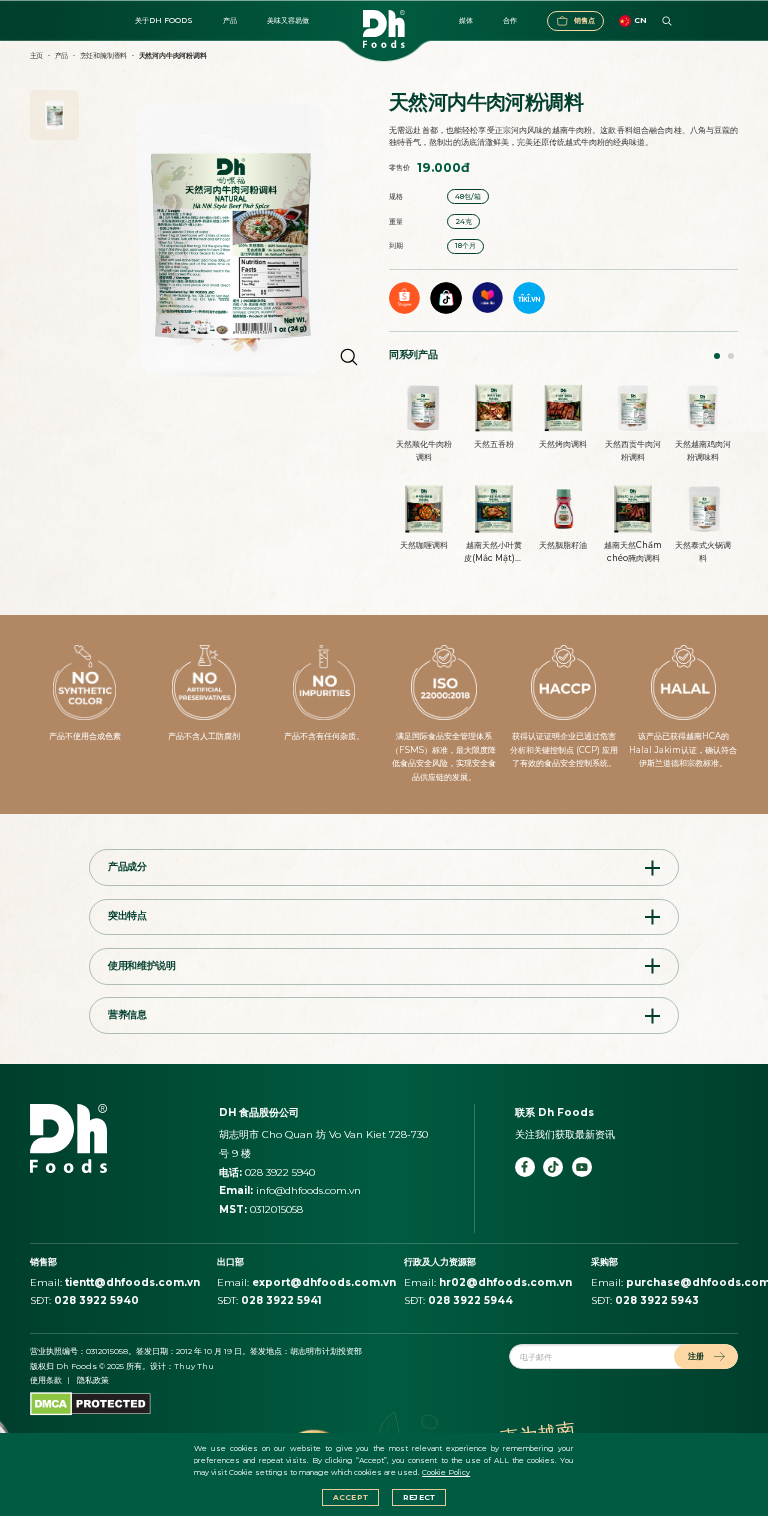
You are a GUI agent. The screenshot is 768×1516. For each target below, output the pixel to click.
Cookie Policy (446, 1472)
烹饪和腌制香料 (104, 55)
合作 (510, 20)
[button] (717, 356)
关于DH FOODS (164, 20)
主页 (37, 55)
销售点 (584, 20)
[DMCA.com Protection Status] (90, 1403)
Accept (350, 1497)
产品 (230, 20)
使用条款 (46, 1380)
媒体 (466, 20)
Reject (419, 1497)
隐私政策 (93, 1380)
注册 (696, 1356)
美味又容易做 (288, 20)
